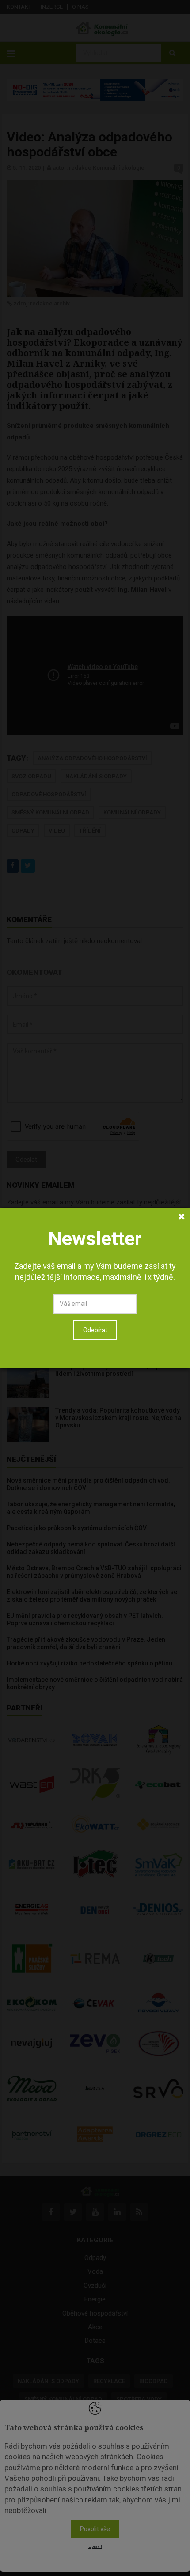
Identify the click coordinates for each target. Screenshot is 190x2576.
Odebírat (95, 1330)
